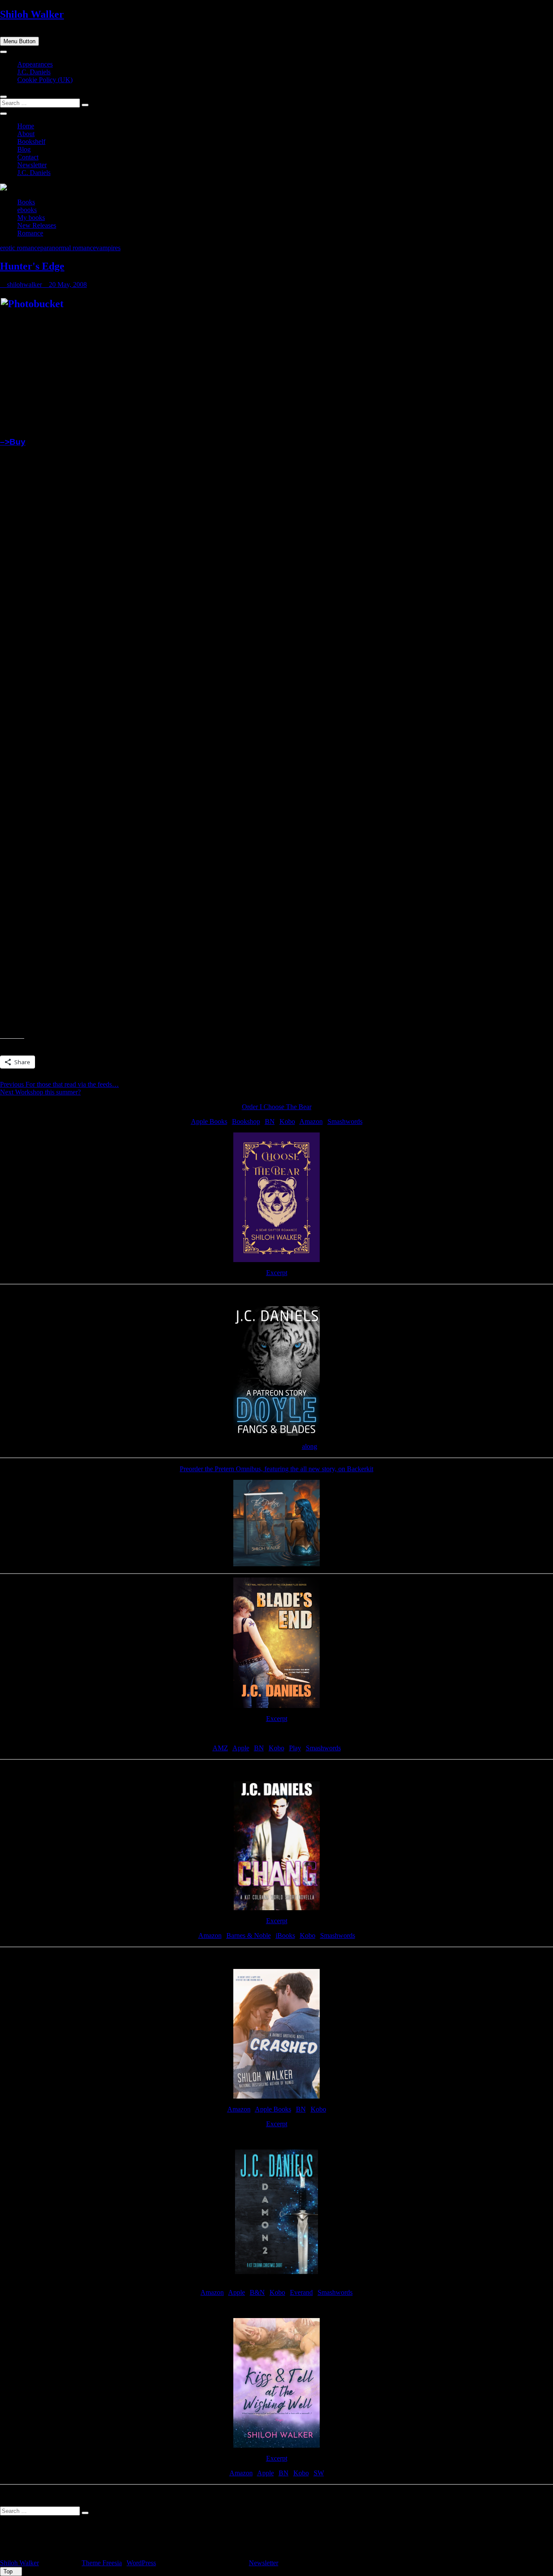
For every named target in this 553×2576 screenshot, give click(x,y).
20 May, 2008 (67, 285)
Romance (30, 233)
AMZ (220, 1748)
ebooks (27, 210)
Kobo (287, 1121)
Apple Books (209, 1121)
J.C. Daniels (34, 72)
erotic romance (20, 248)
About (26, 134)
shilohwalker (24, 285)
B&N (257, 2292)
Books (26, 202)
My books (31, 218)
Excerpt (277, 1273)
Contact (28, 157)
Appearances (35, 64)
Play (295, 1748)
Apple (241, 1748)
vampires (108, 248)
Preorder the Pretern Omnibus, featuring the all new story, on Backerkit (276, 1469)
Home (26, 126)
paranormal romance (68, 248)
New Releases (37, 225)
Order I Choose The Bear (277, 1107)
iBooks (285, 1935)
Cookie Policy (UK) (45, 80)
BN (270, 1121)
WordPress (141, 2563)
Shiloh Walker (32, 14)
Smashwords (345, 1121)
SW (319, 2473)
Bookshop (246, 1121)
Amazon (311, 1121)
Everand (301, 2292)
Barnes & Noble (249, 1935)
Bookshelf (31, 142)
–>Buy (13, 442)
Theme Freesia (102, 2563)
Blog (24, 149)
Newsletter (32, 165)
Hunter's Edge (32, 266)
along (310, 1446)
